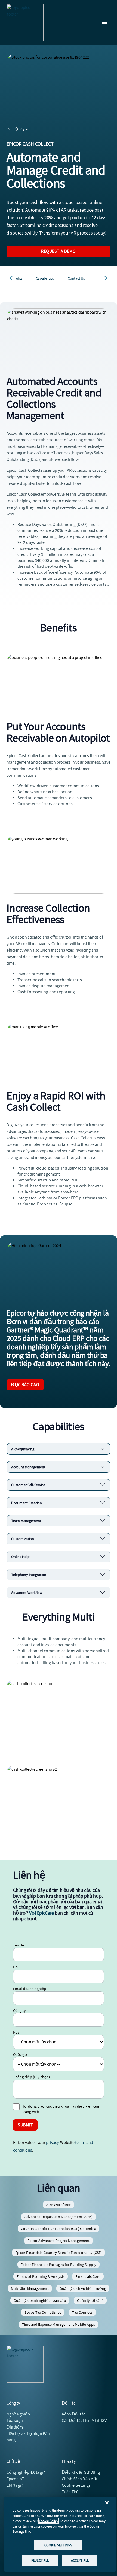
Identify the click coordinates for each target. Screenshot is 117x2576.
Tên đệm (20, 1945)
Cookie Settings (76, 2485)
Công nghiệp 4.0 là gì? (26, 2472)
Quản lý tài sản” (90, 2300)
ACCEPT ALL (80, 2560)
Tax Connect (82, 2312)
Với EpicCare (41, 1913)
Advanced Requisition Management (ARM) (59, 2217)
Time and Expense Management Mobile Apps (59, 2324)
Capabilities (45, 278)
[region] (60, 2534)
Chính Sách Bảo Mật (80, 2479)
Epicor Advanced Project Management (59, 2241)
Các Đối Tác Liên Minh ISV (84, 2421)
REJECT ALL (40, 2560)
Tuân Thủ (70, 2492)
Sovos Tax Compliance (43, 2312)
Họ (15, 1967)
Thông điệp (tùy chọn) (31, 2077)
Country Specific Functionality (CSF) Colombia (59, 2229)
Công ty (19, 2010)
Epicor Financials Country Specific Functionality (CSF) (59, 2253)
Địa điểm (15, 2427)
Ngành (19, 2032)
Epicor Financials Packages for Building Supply (59, 2265)
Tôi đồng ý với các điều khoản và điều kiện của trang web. (61, 2109)
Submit (25, 2125)
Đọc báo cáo (25, 1385)
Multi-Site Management (30, 2288)
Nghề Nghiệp (18, 2414)
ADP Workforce (59, 2205)
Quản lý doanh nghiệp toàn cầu (40, 2300)
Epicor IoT (15, 2479)
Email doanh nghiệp (30, 1989)
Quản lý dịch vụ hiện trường (83, 2288)
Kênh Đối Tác (73, 2414)
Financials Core (88, 2276)
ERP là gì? (15, 2485)
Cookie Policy (49, 2521)
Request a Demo (59, 251)
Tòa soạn (15, 2421)
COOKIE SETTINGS (58, 2545)
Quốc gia (20, 2054)
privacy (52, 2143)
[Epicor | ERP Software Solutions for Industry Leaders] (25, 22)
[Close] (107, 2503)
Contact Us (76, 278)
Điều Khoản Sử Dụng (81, 2472)
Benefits (16, 278)
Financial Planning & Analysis (41, 2276)
